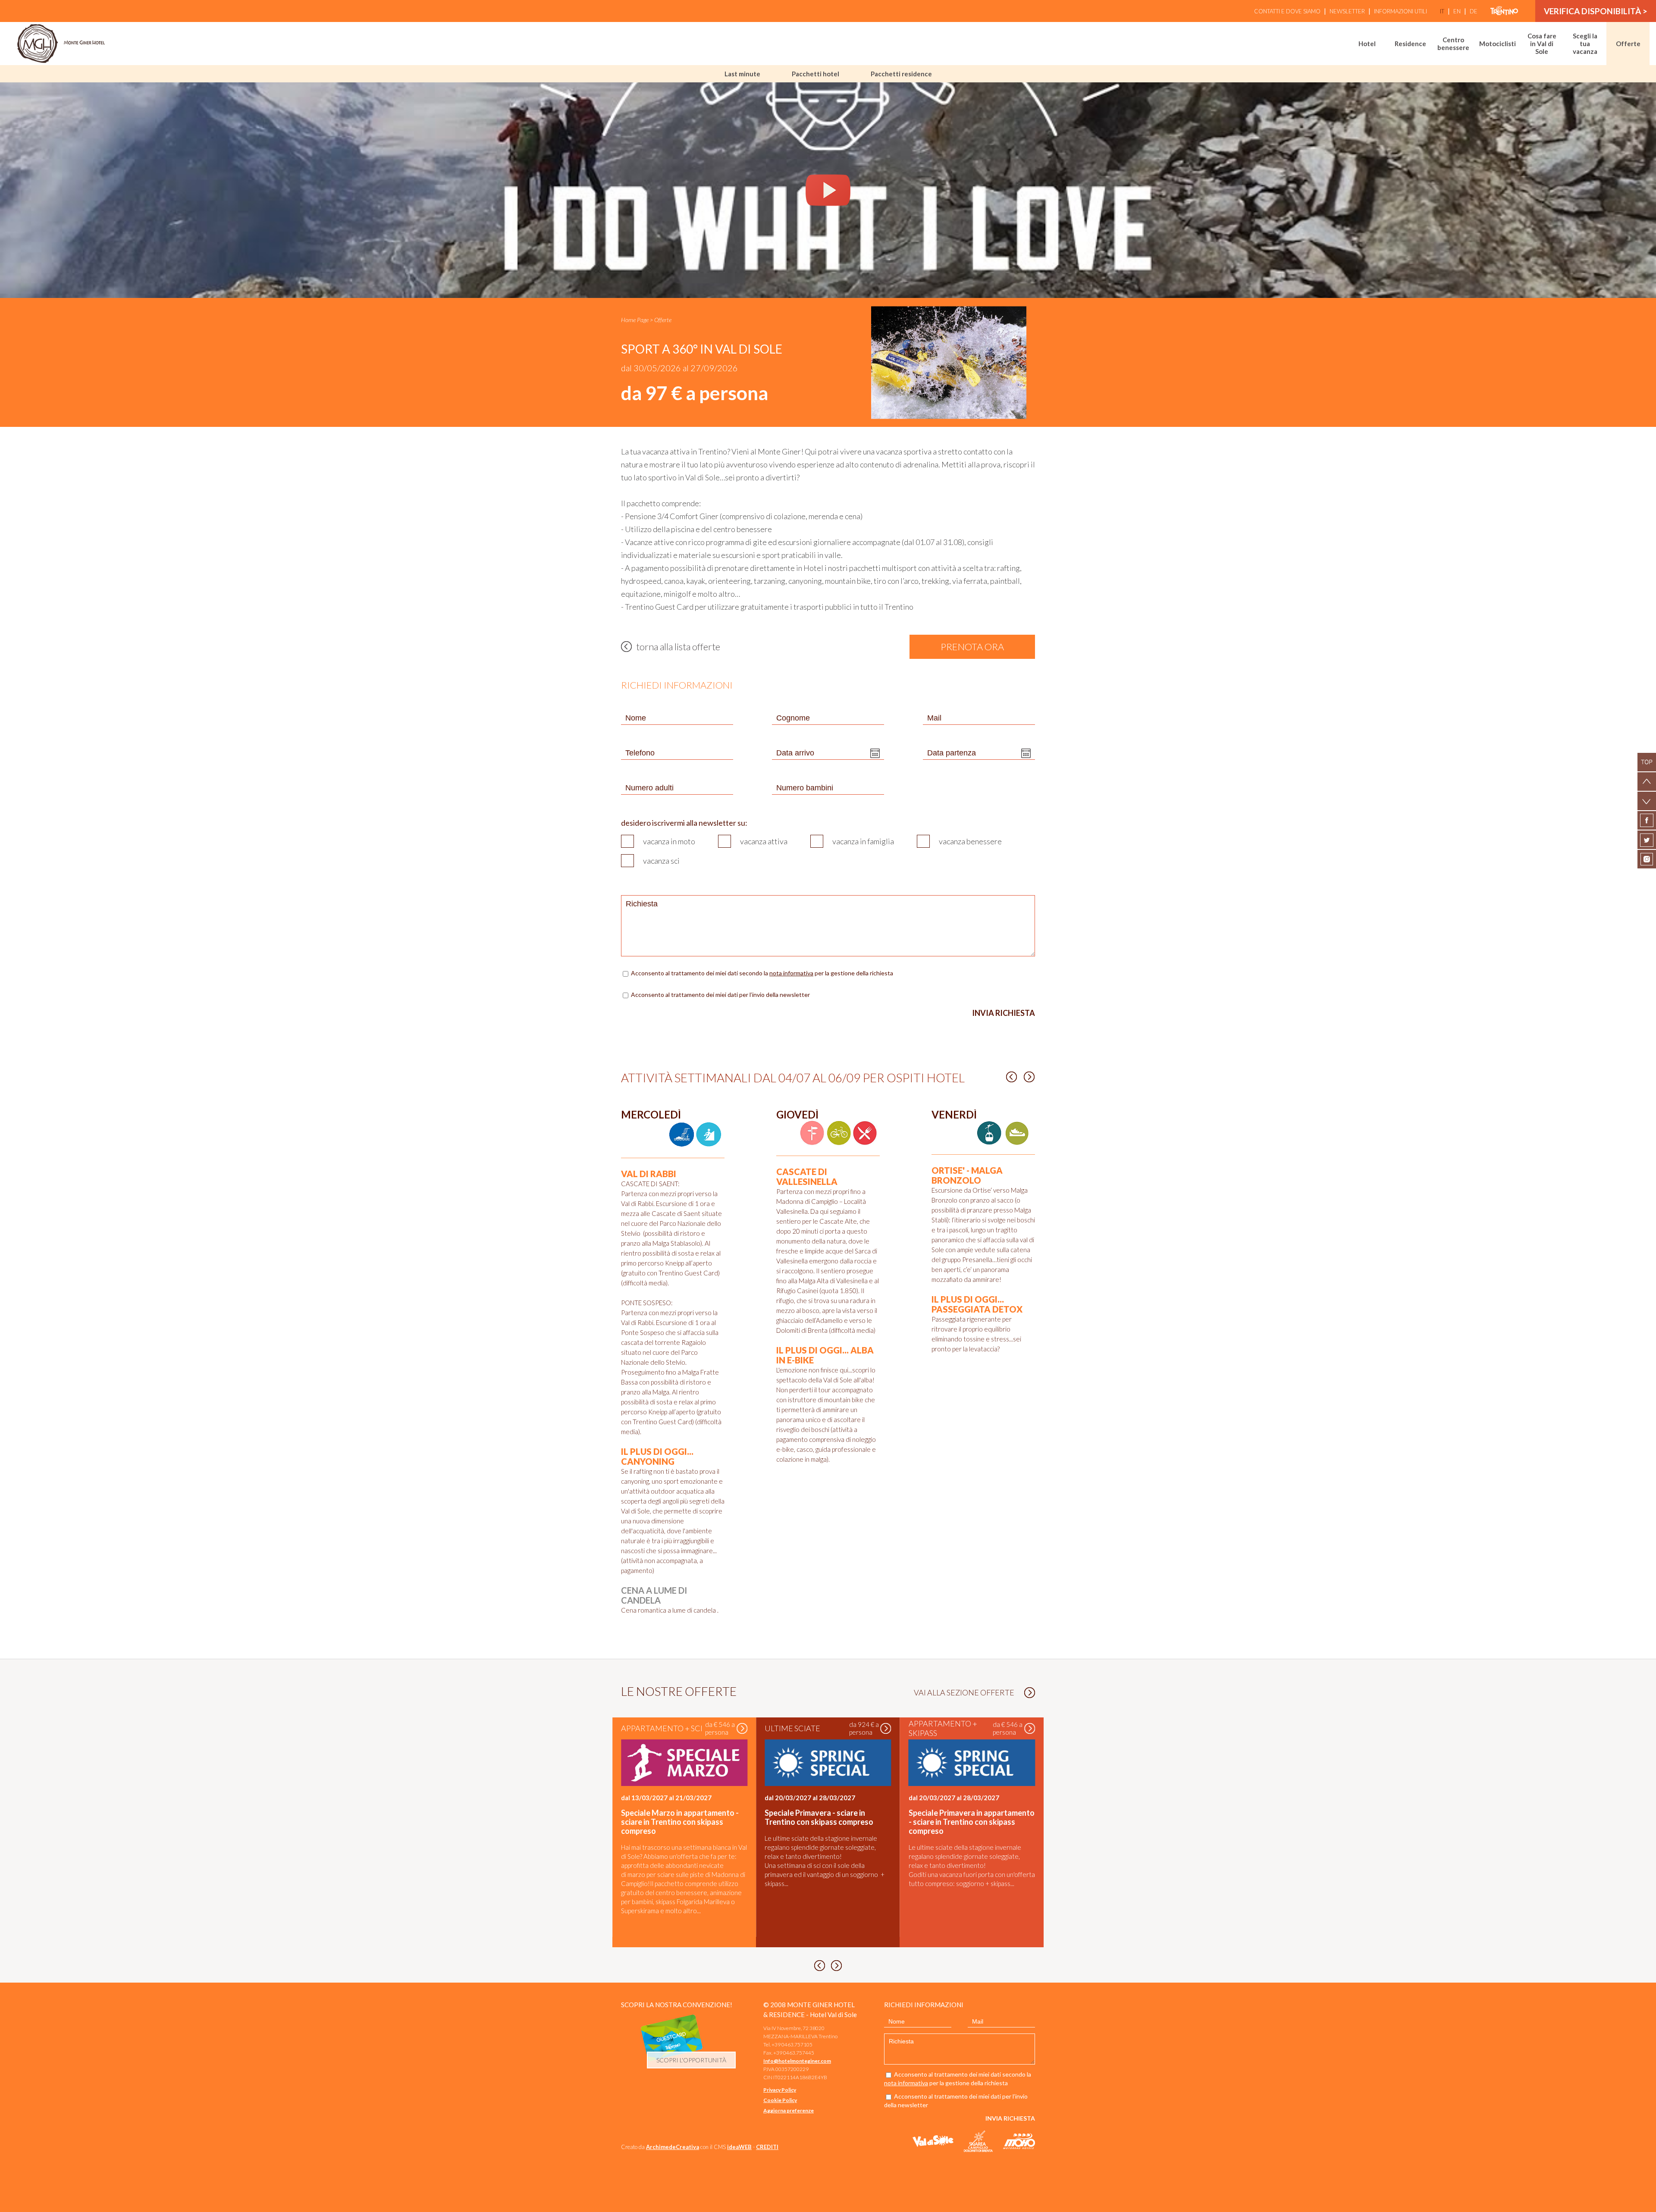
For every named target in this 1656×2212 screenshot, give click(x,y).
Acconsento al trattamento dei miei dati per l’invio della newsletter (720, 995)
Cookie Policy (780, 2100)
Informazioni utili (1400, 11)
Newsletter (1347, 11)
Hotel (1367, 44)
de (1474, 11)
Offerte (1628, 44)
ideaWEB (739, 2147)
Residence (1410, 44)
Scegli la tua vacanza (1585, 44)
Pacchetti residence (901, 74)
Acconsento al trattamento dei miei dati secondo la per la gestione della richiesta (763, 973)
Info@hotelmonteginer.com (797, 2061)
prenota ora (972, 647)
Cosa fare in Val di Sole (1542, 44)
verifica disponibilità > (1596, 11)
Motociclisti (1498, 44)
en (1457, 11)
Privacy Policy (780, 2090)
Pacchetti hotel (815, 74)
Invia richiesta (1004, 1013)
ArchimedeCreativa (673, 2147)
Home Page (635, 320)
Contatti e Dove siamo (1287, 11)
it (1442, 11)
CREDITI (767, 2147)
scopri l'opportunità (691, 2060)
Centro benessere (1453, 44)
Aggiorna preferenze (789, 2110)
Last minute (742, 74)
